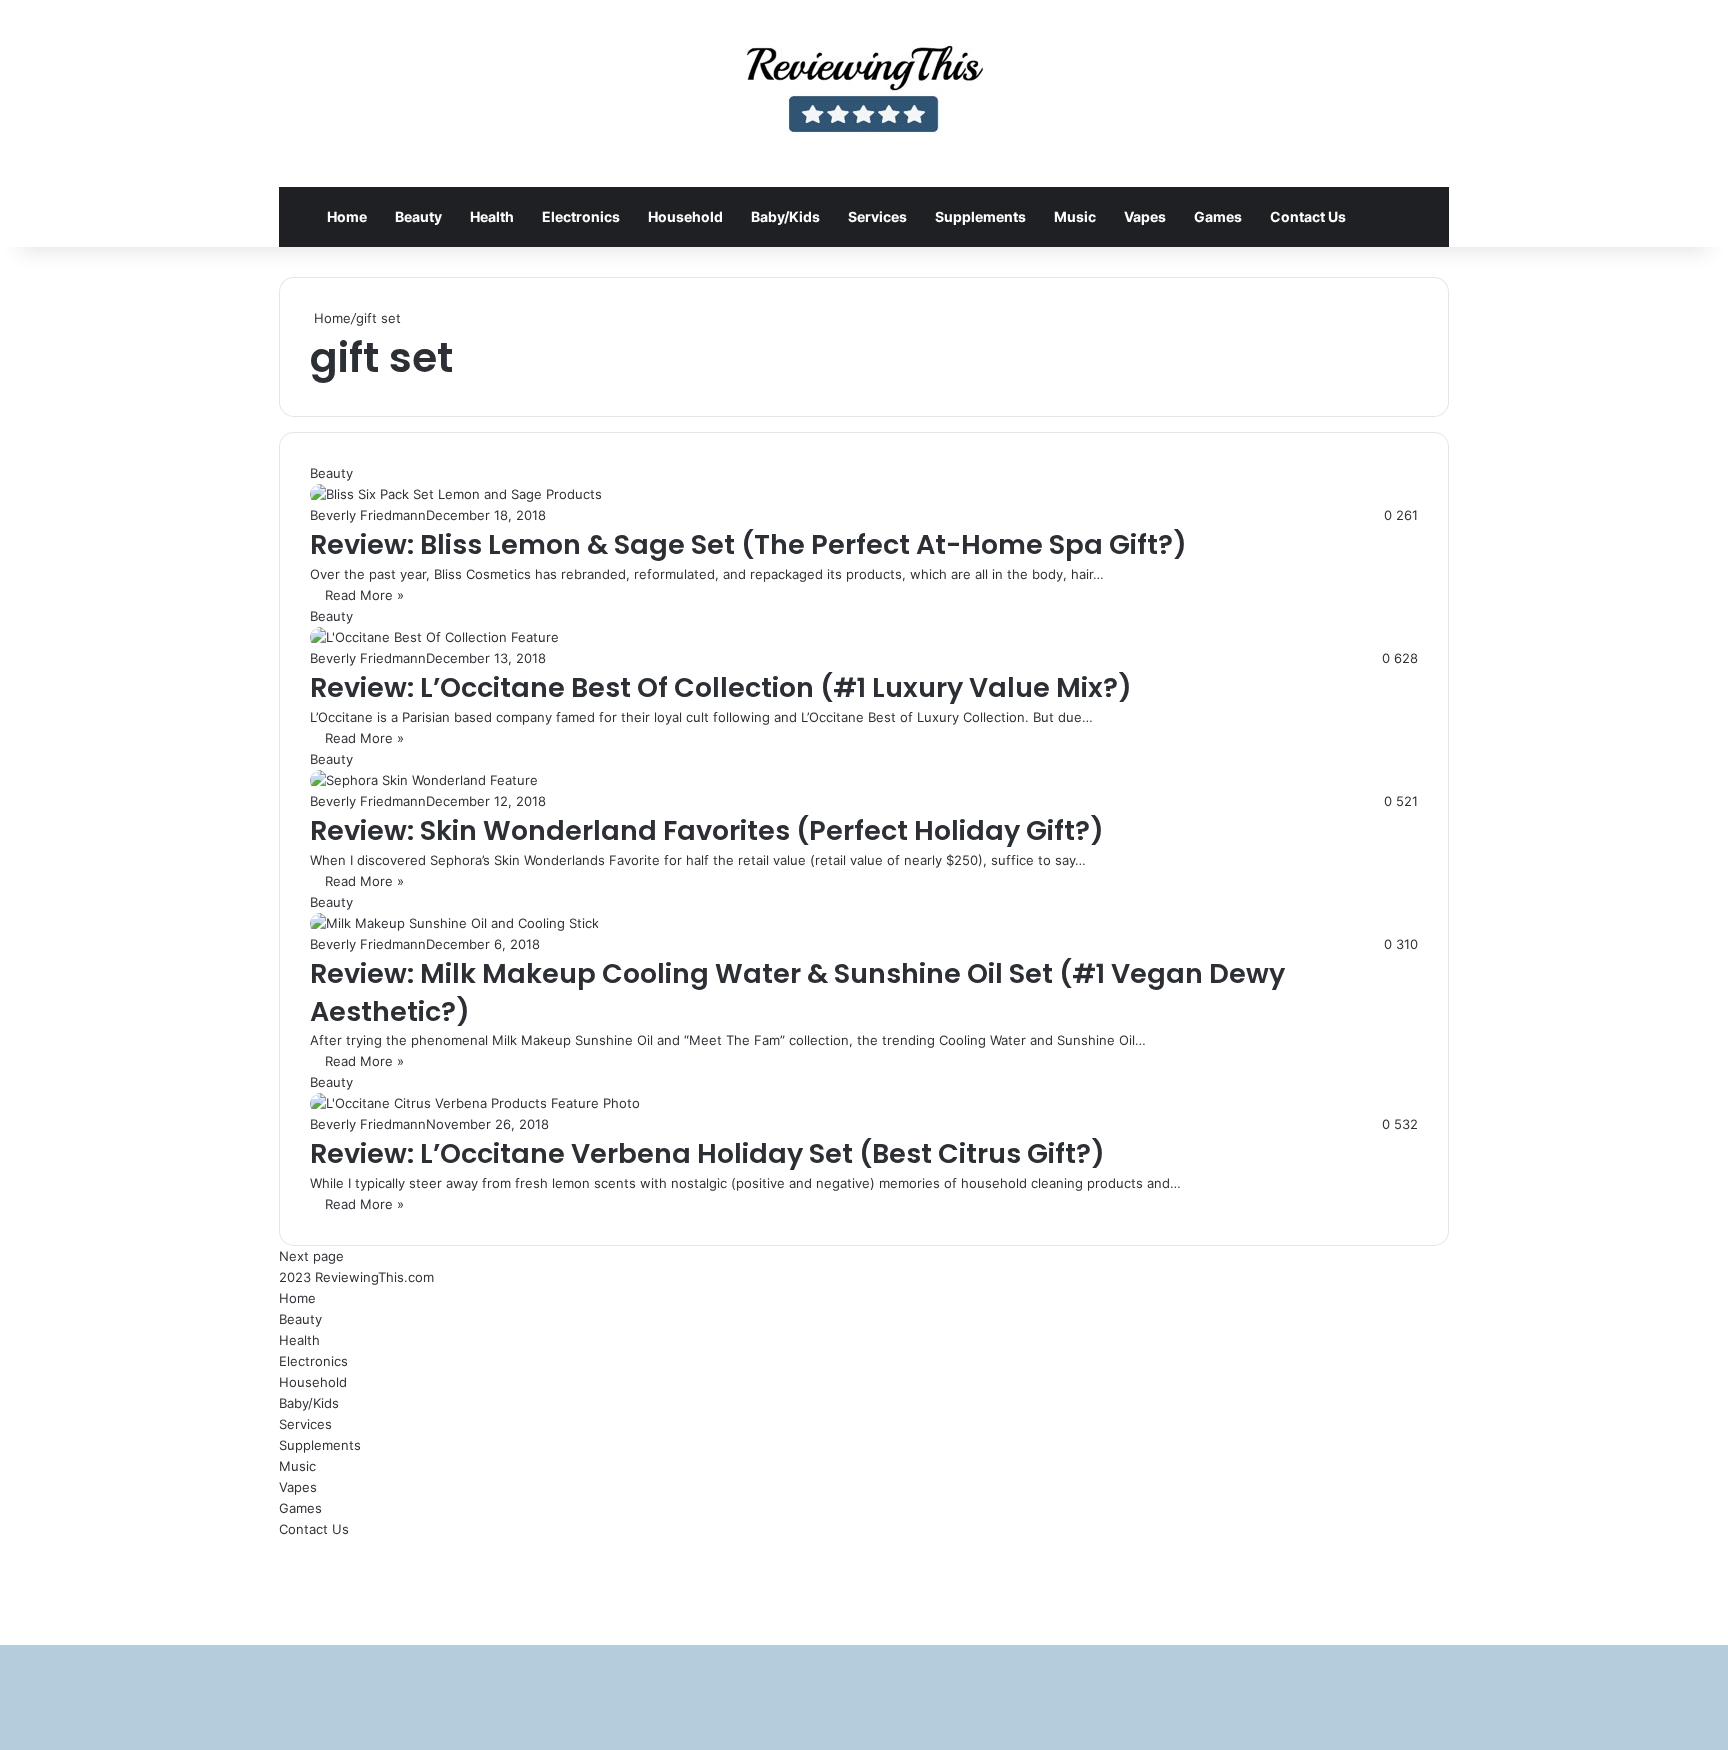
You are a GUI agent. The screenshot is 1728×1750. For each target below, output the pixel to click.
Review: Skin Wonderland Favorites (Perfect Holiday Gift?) (707, 830)
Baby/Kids (785, 216)
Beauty (418, 216)
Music (1075, 216)
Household (685, 216)
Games (1218, 216)
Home (347, 216)
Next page (311, 1256)
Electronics (581, 216)
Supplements (980, 216)
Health (492, 216)
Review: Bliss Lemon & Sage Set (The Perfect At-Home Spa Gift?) (748, 544)
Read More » (364, 595)
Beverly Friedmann (368, 515)
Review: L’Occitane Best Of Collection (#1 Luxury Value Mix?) (721, 687)
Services (877, 216)
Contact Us (1308, 216)
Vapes (1145, 216)
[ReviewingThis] (864, 93)
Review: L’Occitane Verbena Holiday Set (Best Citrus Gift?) (707, 1153)
